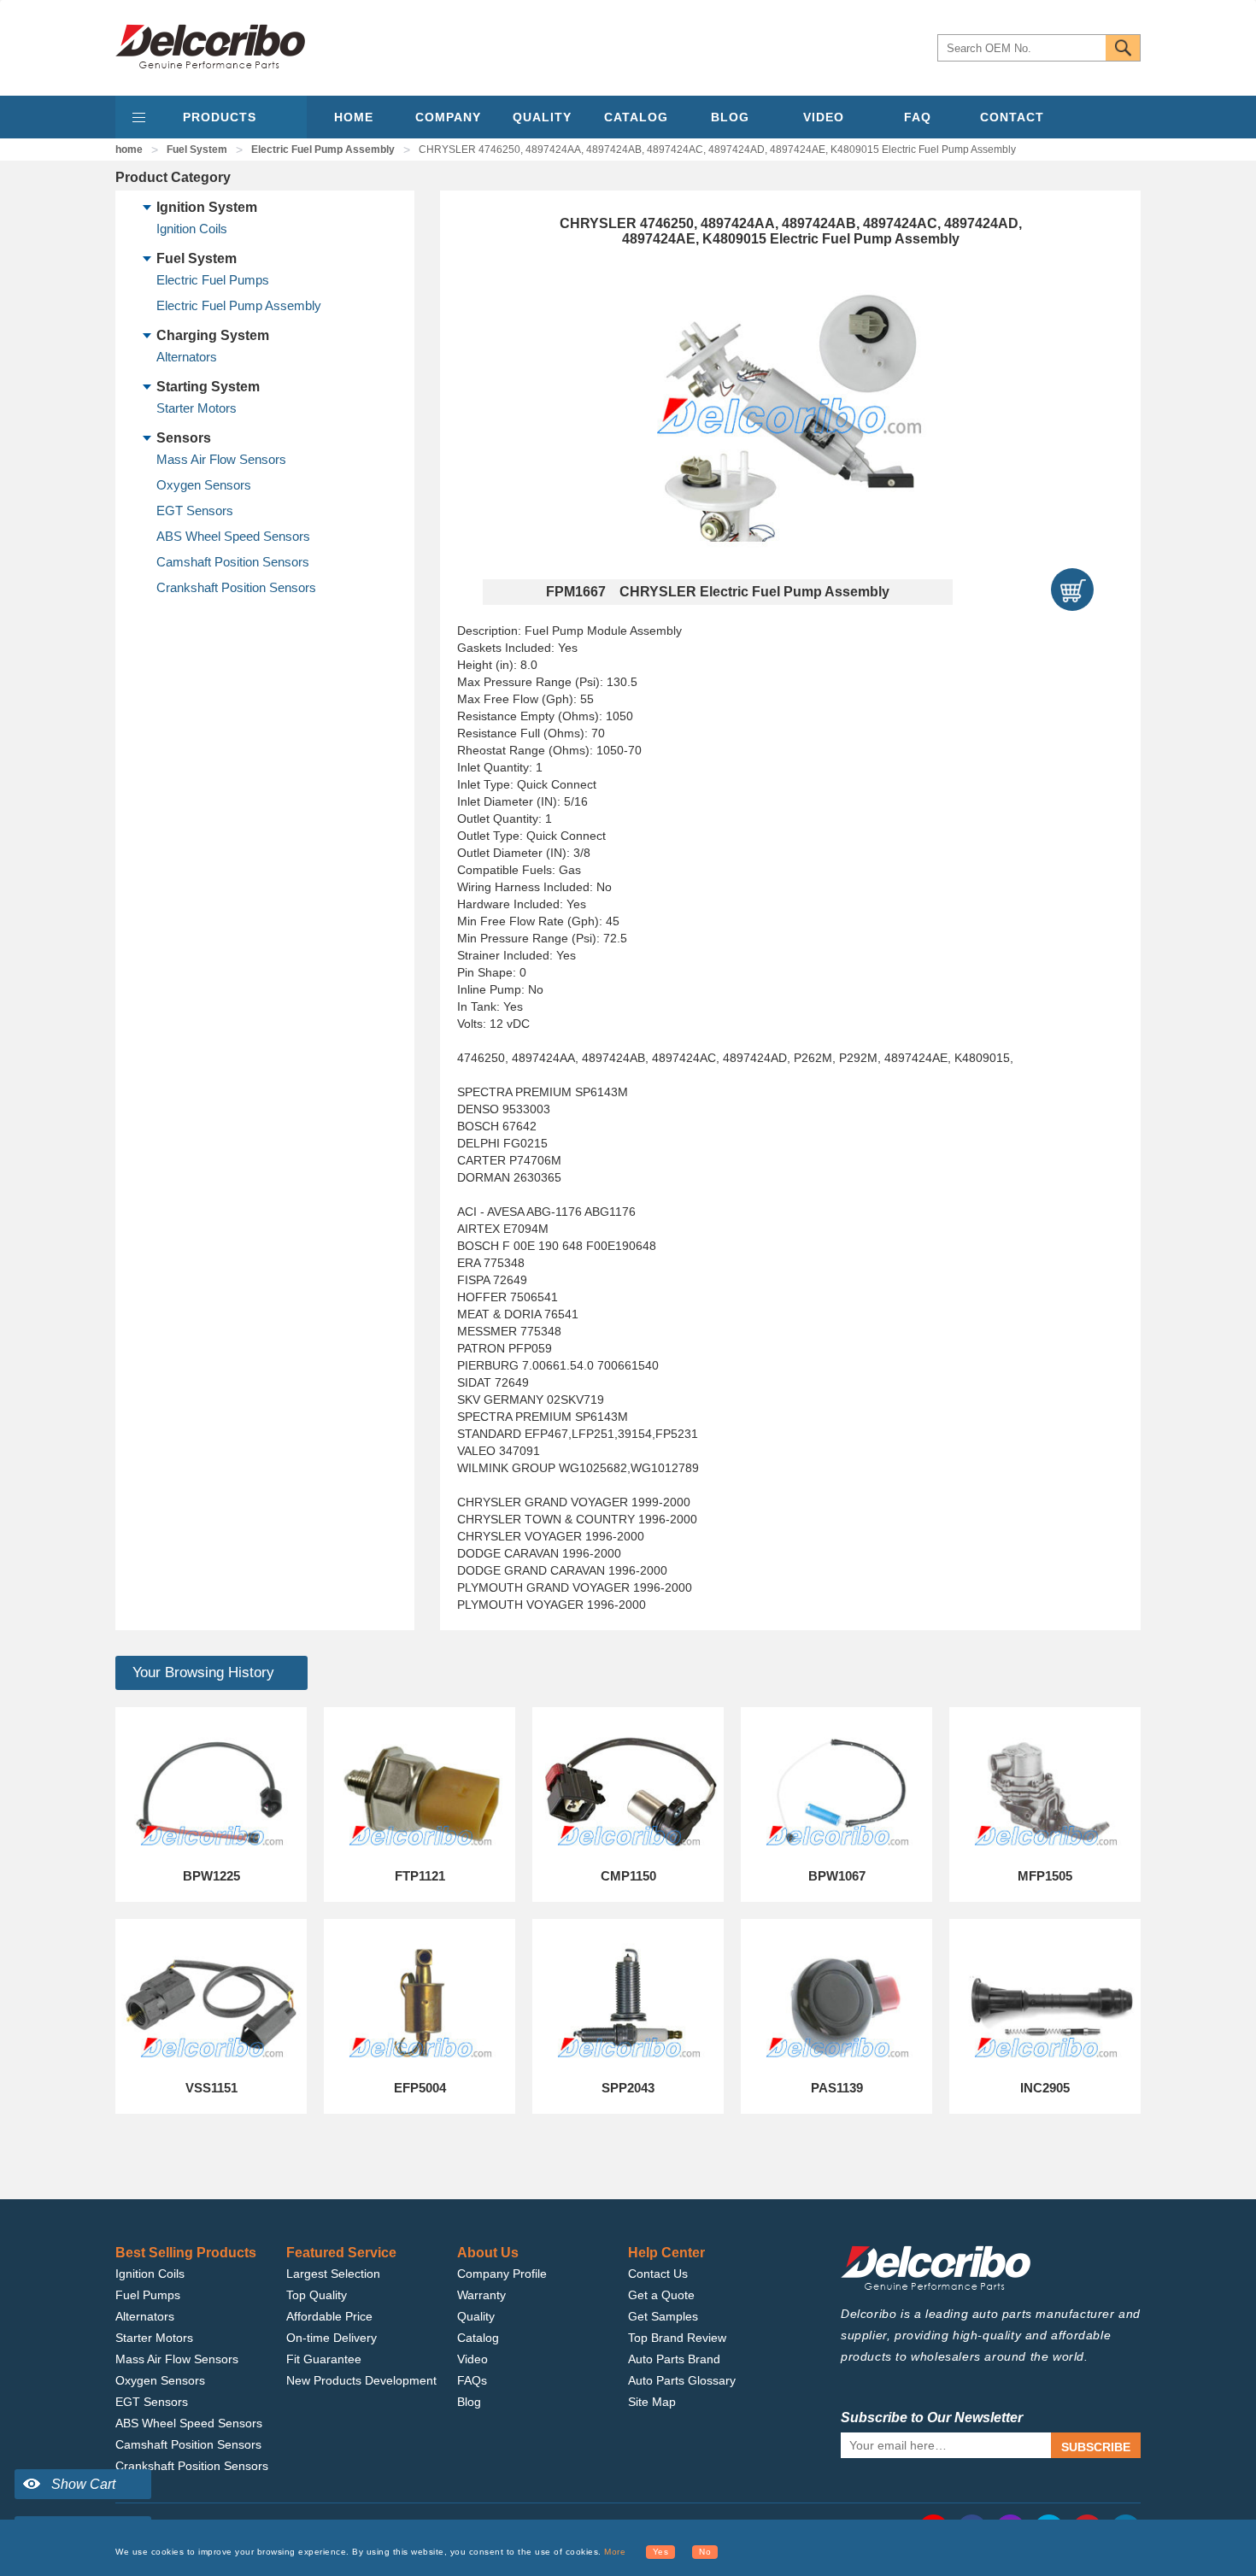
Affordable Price (329, 2316)
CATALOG (636, 117)
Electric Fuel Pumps (213, 280)
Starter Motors (197, 408)
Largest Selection (333, 2274)
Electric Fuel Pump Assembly (323, 150)
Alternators (187, 357)
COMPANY (448, 117)
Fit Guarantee (324, 2359)
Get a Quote (661, 2295)
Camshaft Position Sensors (233, 562)
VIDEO (824, 117)
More (615, 2552)
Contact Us (658, 2274)
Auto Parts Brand (674, 2359)
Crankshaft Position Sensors (236, 587)
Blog (469, 2402)
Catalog (478, 2338)
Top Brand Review (677, 2338)
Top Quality (317, 2295)
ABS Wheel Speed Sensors (233, 536)
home (129, 150)
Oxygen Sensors (204, 485)
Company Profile (502, 2274)
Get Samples (663, 2316)
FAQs (472, 2380)
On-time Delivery (332, 2338)
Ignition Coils (192, 229)
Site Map (652, 2402)
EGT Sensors (195, 511)
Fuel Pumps (148, 2295)
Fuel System (197, 150)
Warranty (481, 2295)
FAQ (918, 117)
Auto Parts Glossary (682, 2380)
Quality (476, 2316)
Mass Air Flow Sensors (221, 459)
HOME (354, 117)
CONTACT (1012, 117)
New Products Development (361, 2380)
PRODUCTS (220, 117)
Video (472, 2359)
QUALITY (542, 117)
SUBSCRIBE (1096, 2447)
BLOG (730, 117)
